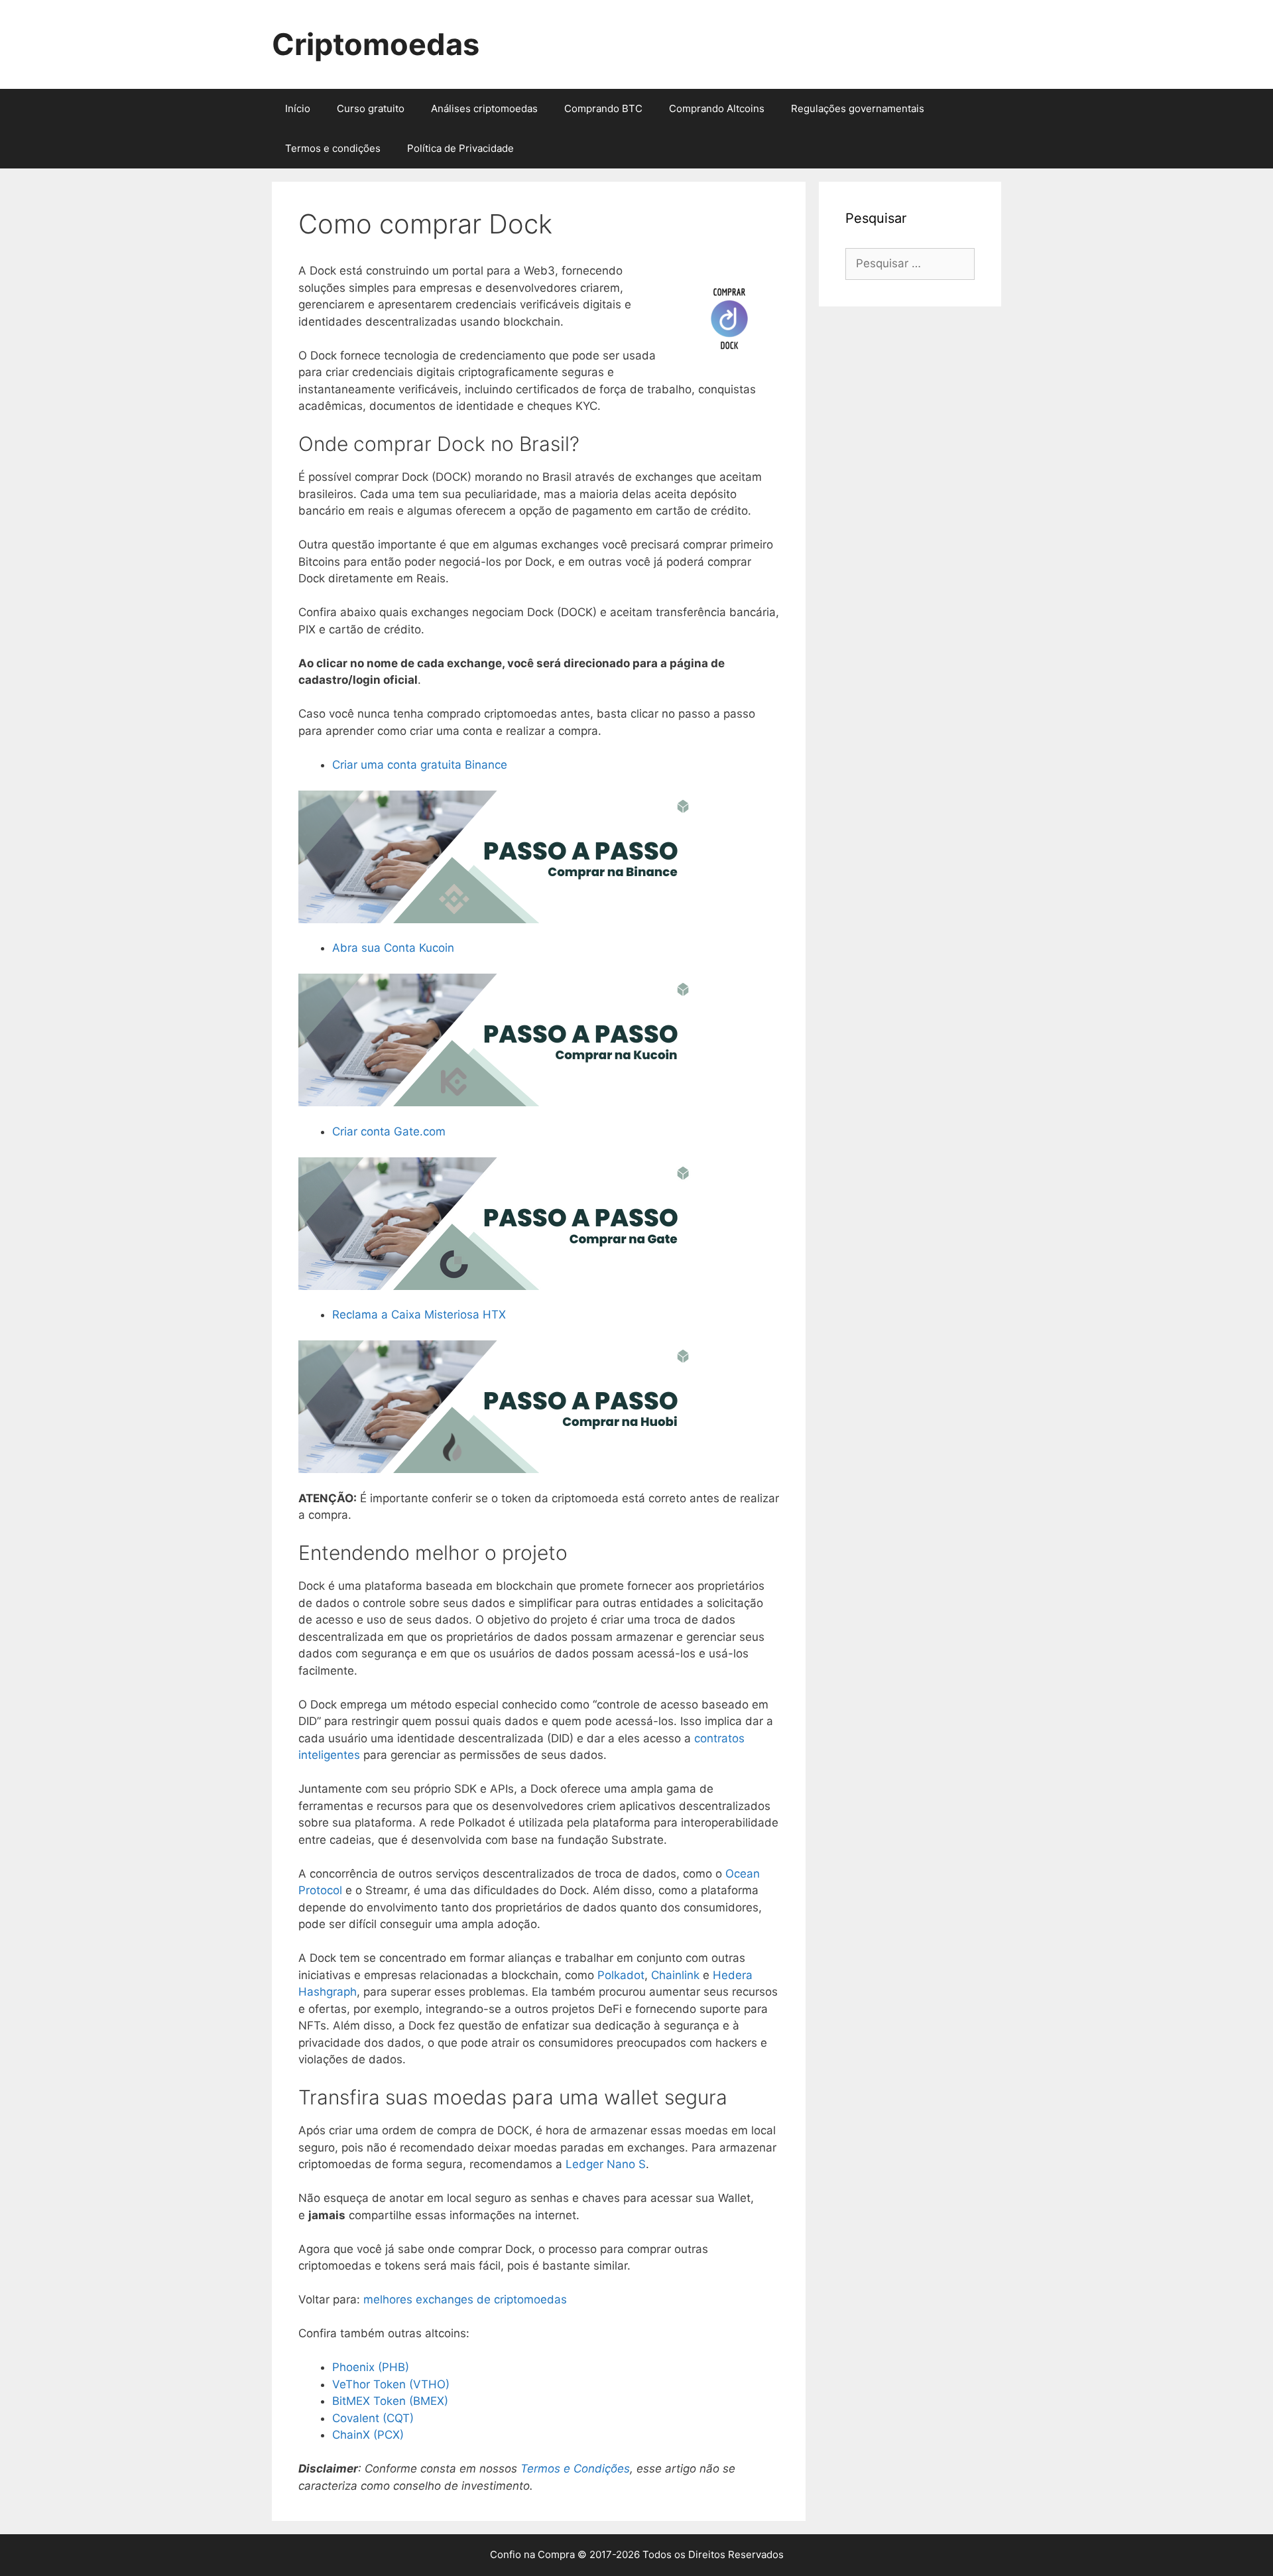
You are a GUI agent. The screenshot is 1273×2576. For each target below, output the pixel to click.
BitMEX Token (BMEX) (390, 2401)
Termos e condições (333, 148)
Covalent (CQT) (373, 2418)
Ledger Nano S (606, 2164)
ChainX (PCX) (368, 2435)
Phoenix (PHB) (371, 2367)
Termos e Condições (575, 2469)
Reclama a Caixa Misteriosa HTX (419, 1315)
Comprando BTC (603, 108)
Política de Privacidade (460, 148)
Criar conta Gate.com (389, 1131)
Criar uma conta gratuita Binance (420, 765)
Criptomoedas (376, 44)
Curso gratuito (371, 108)
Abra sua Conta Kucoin (393, 948)
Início (298, 108)
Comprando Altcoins (717, 108)
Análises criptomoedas (484, 108)
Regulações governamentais (858, 108)
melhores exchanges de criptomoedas (465, 2299)
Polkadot (621, 1975)
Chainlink (677, 1975)
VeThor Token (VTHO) (391, 2384)
